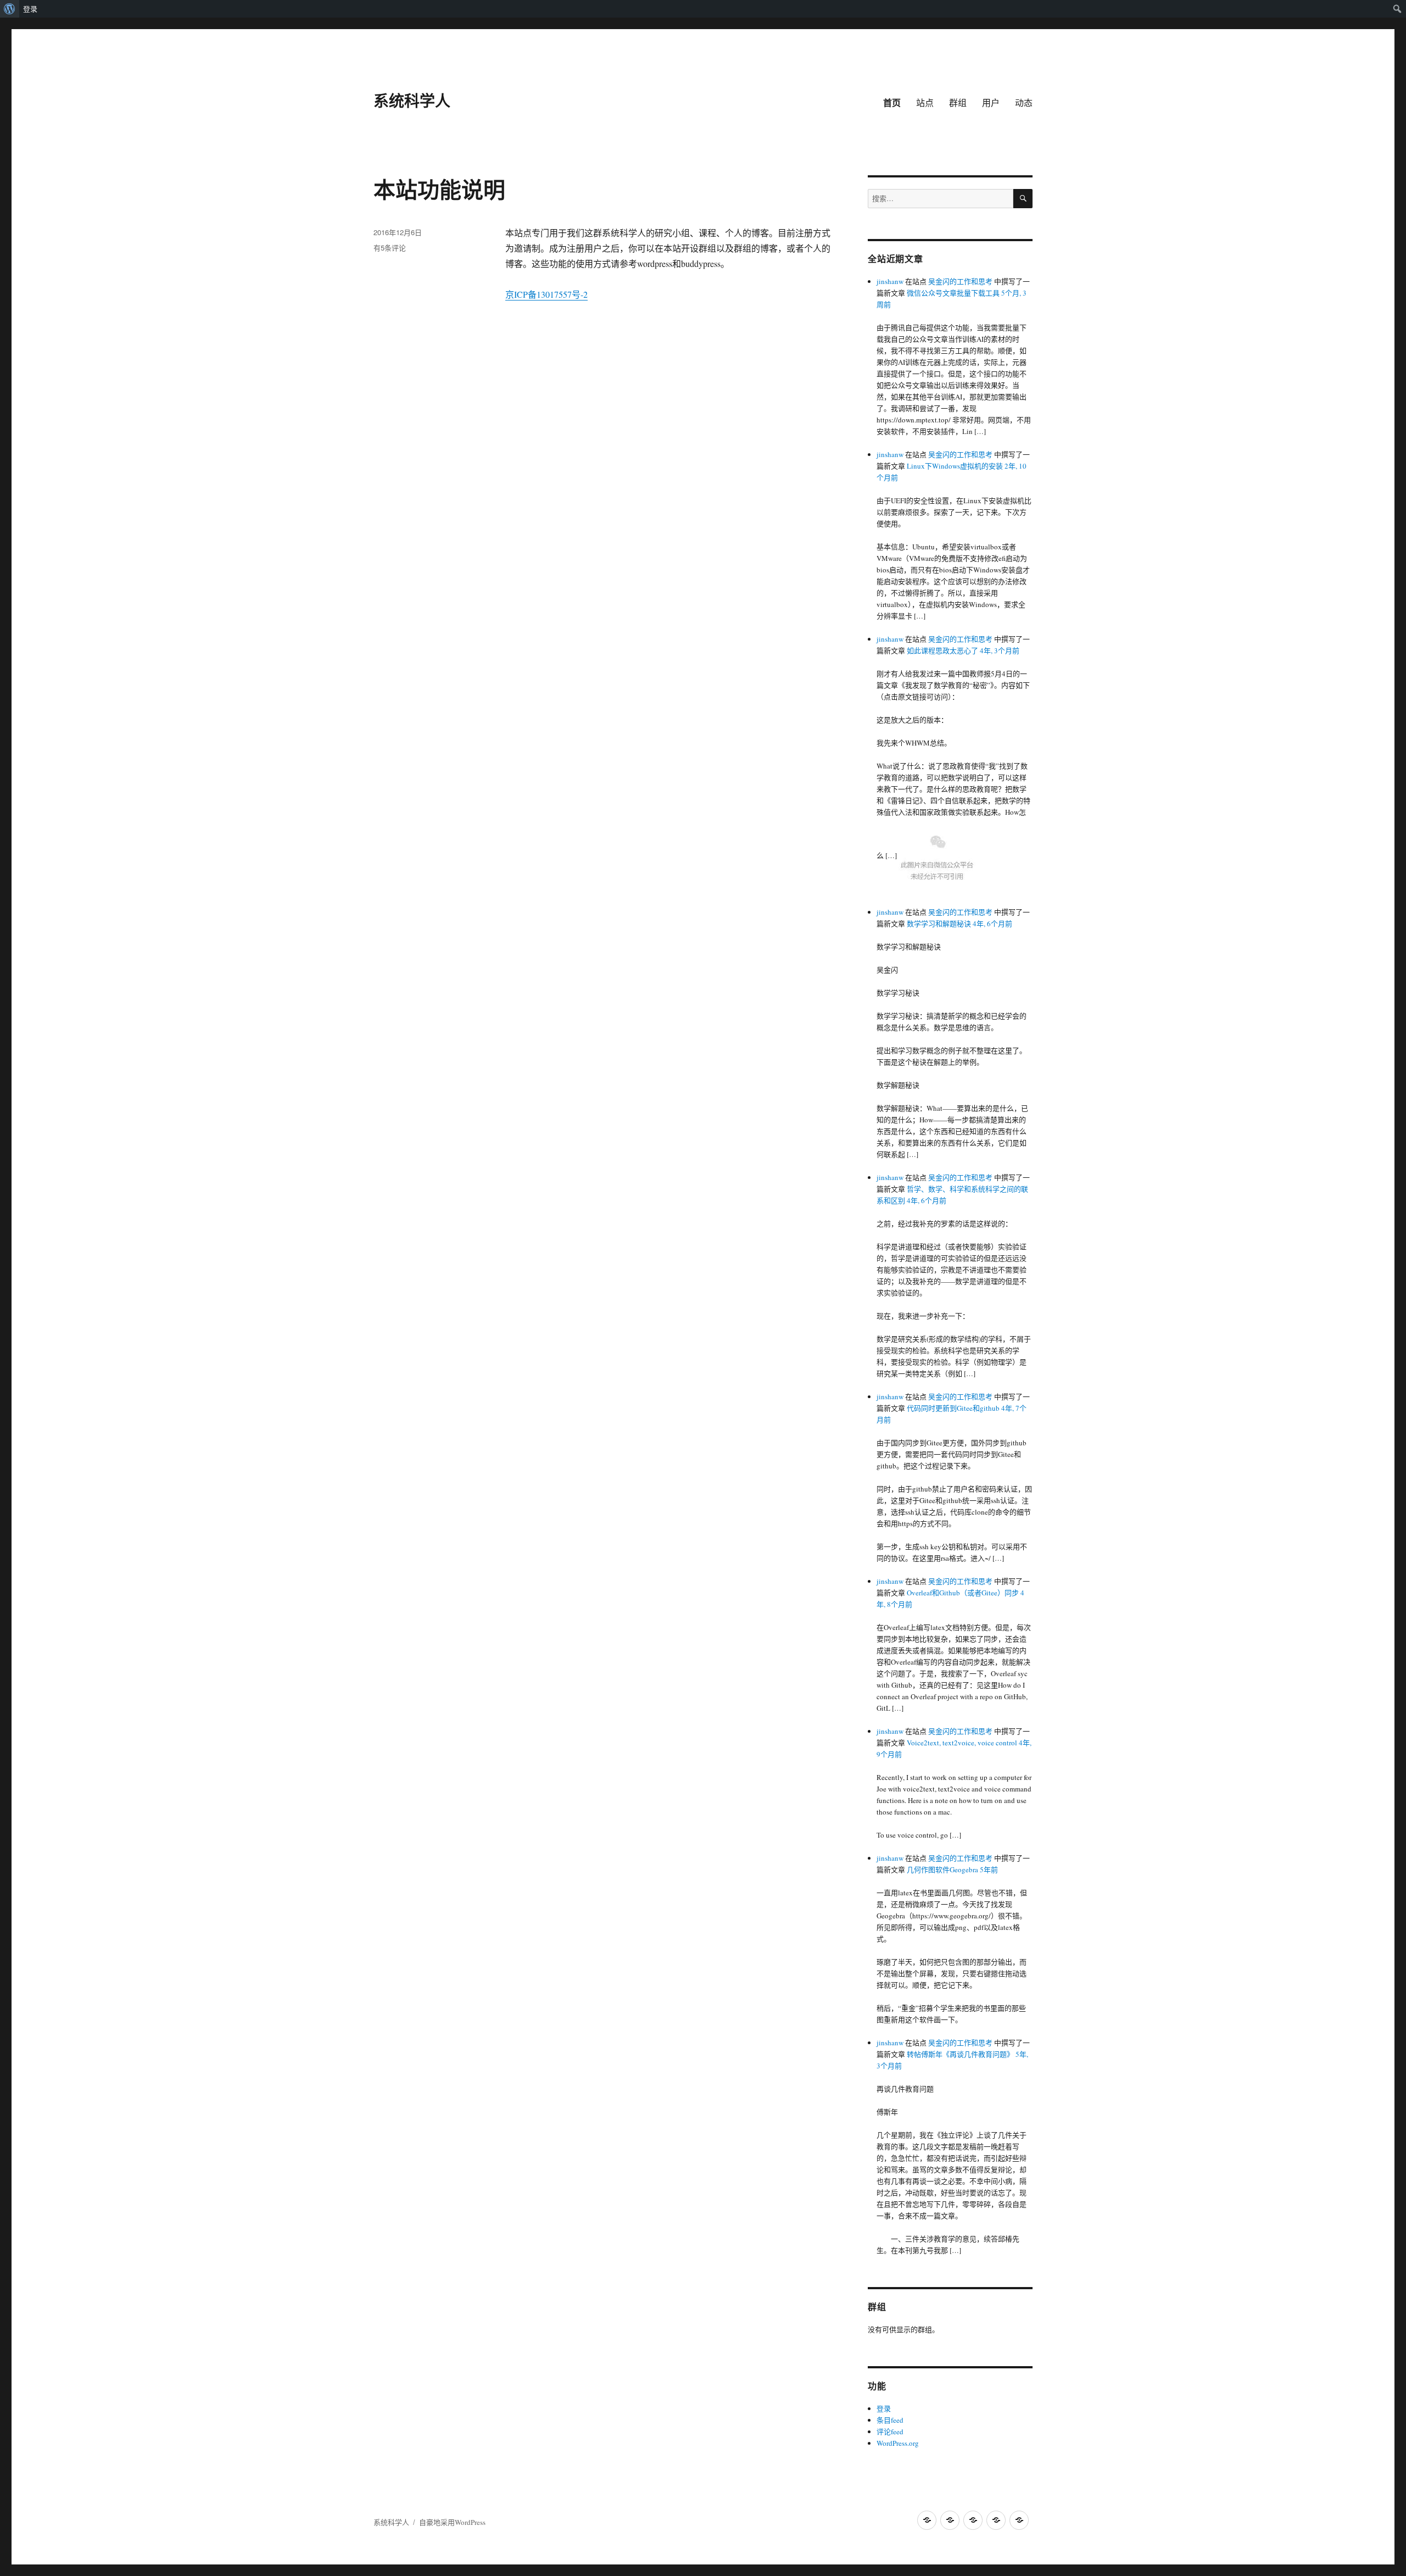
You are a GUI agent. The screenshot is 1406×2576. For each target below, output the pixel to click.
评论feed (890, 2432)
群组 (958, 102)
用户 (991, 102)
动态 (1024, 102)
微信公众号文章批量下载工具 (953, 293)
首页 (892, 102)
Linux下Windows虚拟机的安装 (955, 466)
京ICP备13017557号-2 (546, 294)
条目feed (890, 2420)
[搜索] (1023, 199)
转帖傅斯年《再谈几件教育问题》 (960, 2054)
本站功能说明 (439, 189)
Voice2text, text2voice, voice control (962, 1743)
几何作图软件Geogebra (942, 1870)
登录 (30, 9)
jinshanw (890, 281)
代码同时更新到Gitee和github (953, 1408)
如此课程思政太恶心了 (942, 650)
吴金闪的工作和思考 (960, 281)
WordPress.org (898, 2443)
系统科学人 (412, 100)
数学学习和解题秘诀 (939, 923)
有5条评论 (390, 247)
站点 (925, 102)
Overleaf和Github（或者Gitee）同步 (963, 1593)
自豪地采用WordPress (452, 2522)
